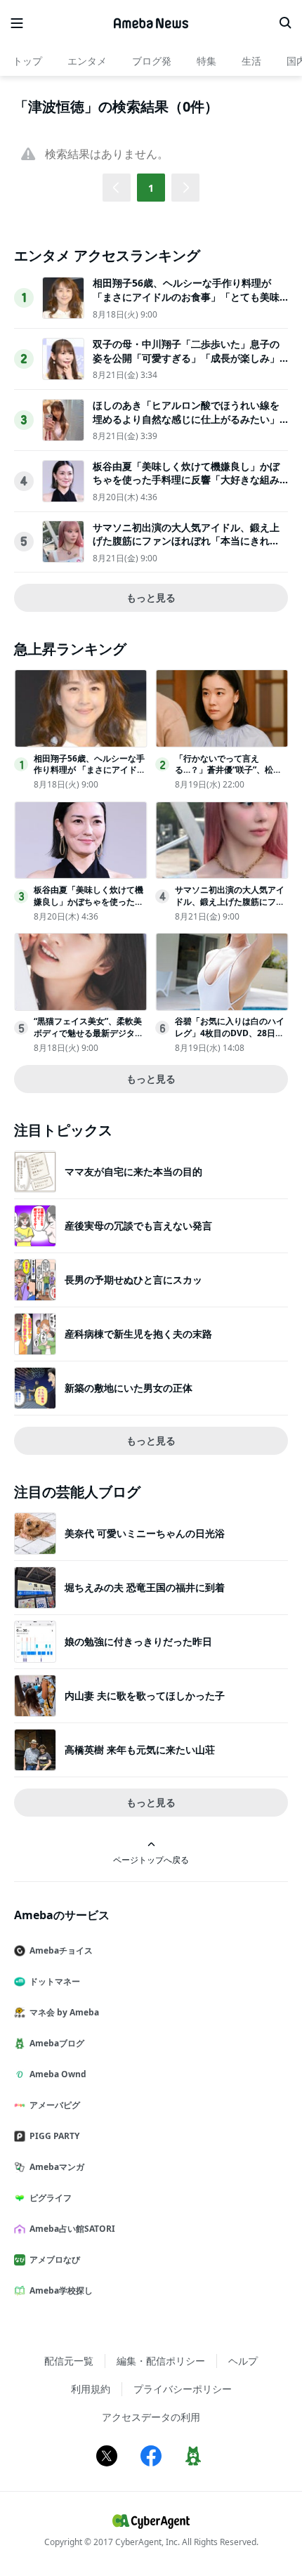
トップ (27, 61)
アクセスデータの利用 (151, 2417)
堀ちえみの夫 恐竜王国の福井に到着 (145, 1587)
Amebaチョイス (61, 1950)
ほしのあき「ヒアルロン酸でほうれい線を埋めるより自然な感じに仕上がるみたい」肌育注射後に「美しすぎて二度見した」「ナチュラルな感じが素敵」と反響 (186, 426)
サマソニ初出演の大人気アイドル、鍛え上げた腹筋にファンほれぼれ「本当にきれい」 (186, 541)
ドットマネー (55, 1981)
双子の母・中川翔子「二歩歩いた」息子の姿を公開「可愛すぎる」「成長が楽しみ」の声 (186, 358)
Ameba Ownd (58, 2074)
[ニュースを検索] (285, 23)
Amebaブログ (57, 2043)
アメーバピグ (55, 2105)
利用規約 (91, 2389)
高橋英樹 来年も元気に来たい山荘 (140, 1750)
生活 (251, 61)
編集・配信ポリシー (161, 2361)
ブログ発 (152, 61)
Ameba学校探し (61, 2290)
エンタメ (87, 61)
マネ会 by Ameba (64, 2012)
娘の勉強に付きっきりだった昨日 (138, 1641)
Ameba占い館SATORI (72, 2229)
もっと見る (151, 597)
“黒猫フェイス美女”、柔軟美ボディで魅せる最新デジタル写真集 (88, 1033)
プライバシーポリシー (183, 2389)
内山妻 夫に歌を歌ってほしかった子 (145, 1695)
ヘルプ (243, 2361)
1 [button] (151, 188)
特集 (206, 61)
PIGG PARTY (54, 2136)
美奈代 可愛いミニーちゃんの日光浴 (145, 1533)
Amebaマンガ (57, 2167)
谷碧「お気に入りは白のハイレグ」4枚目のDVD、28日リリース (230, 1033)
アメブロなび (55, 2260)
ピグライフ (51, 2198)
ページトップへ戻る (151, 1859)
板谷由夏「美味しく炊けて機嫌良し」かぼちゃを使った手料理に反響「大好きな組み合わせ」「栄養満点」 (186, 480)
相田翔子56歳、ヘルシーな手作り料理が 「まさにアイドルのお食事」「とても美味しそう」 (186, 296)
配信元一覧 (69, 2361)
